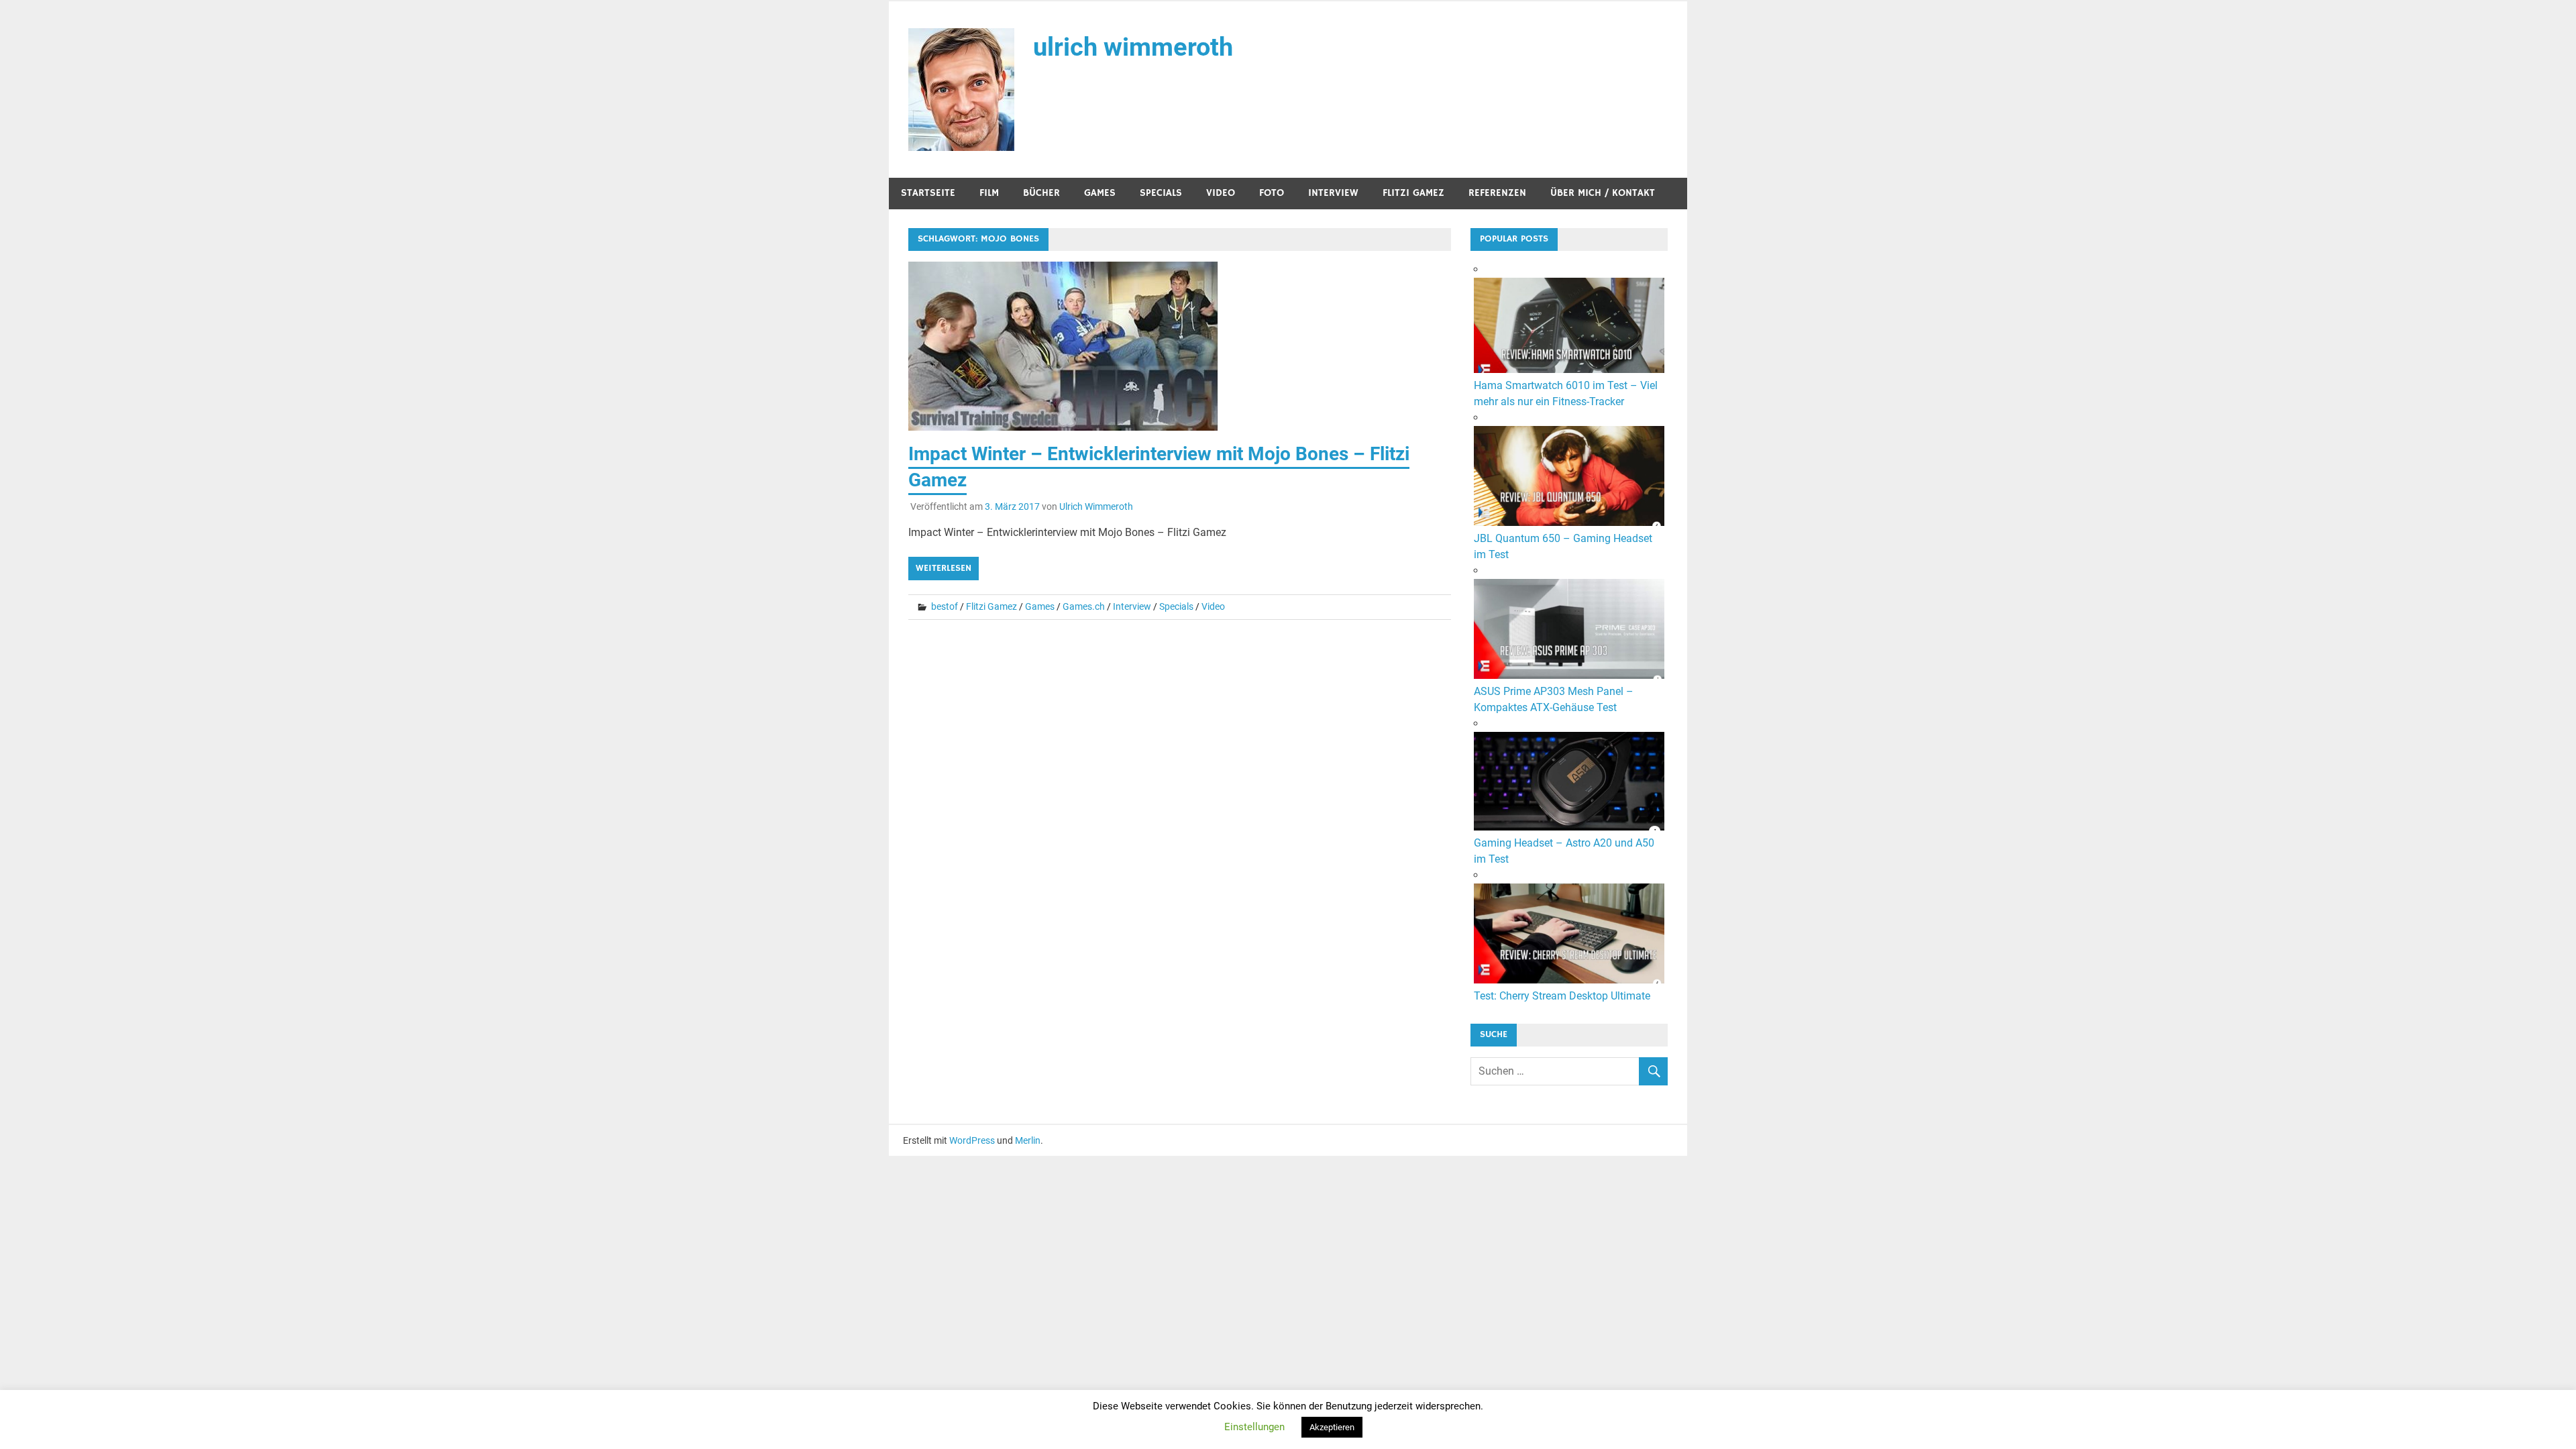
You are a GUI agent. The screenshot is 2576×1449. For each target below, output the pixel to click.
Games (1100, 193)
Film (989, 193)
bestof (945, 606)
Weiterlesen (944, 568)
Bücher (1041, 193)
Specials (1161, 193)
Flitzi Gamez (1413, 193)
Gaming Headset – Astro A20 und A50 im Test (1564, 851)
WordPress (972, 1140)
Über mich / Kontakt (1603, 193)
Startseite (928, 193)
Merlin (1028, 1140)
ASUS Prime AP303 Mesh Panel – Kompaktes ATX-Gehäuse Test (1554, 699)
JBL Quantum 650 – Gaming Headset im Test (1563, 546)
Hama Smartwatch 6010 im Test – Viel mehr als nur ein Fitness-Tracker (1566, 393)
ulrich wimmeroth (1133, 47)
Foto (1272, 193)
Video (1221, 193)
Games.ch (1084, 606)
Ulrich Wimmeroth (1096, 506)
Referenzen (1497, 193)
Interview (1333, 193)
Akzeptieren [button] (1332, 1427)
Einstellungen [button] (1254, 1427)
